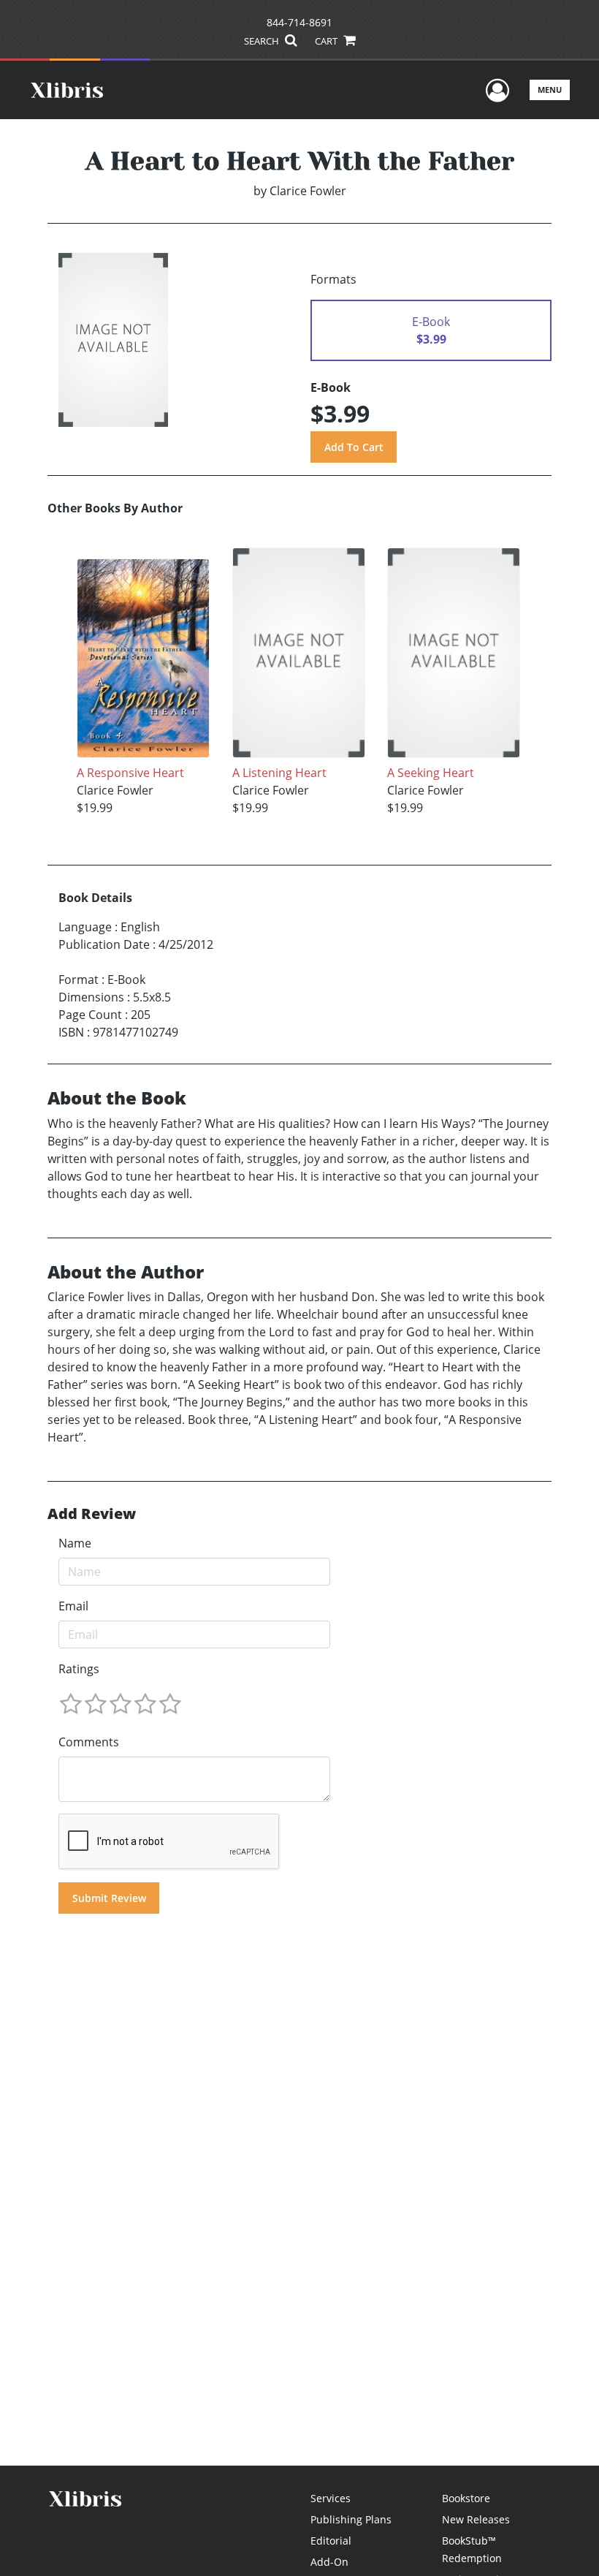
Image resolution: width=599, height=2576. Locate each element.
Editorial (331, 2541)
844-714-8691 (299, 22)
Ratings (79, 1669)
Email (73, 1606)
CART (327, 41)
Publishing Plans (351, 2519)
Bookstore (466, 2498)
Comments (89, 1742)
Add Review (92, 1514)
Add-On (329, 2562)
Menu (550, 90)
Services (331, 2498)
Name (75, 1543)
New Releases (476, 2519)
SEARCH (263, 41)
